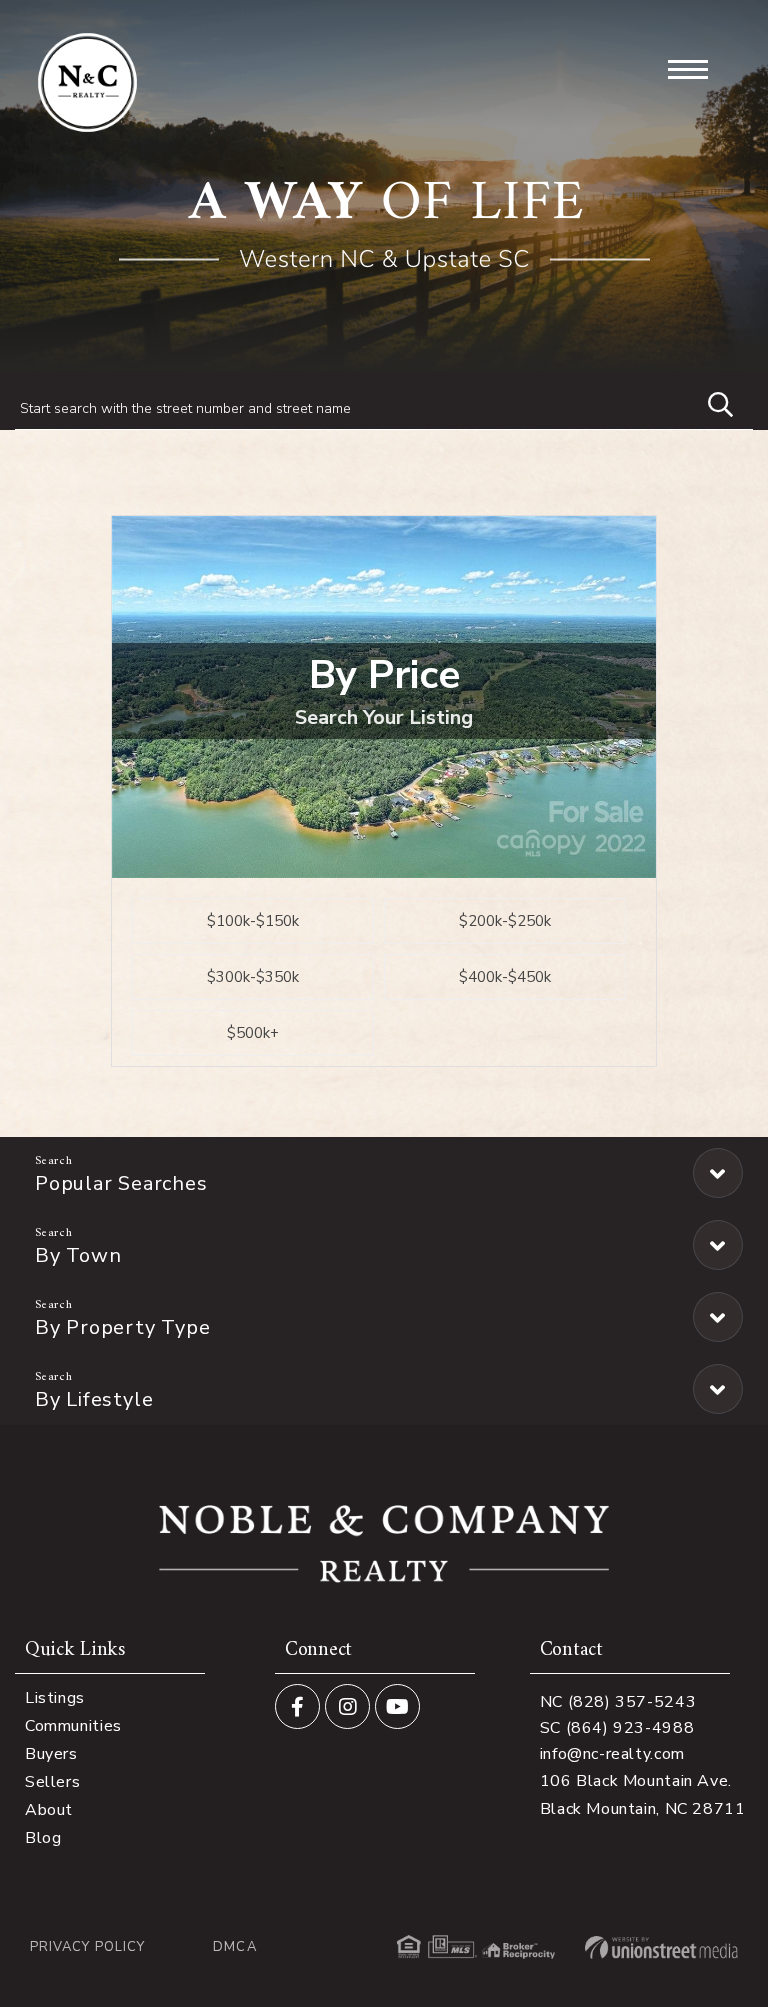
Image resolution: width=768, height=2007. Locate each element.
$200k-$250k (505, 921)
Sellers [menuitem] (52, 1782)
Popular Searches (121, 1183)
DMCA (234, 1947)
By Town (78, 1255)
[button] (711, 402)
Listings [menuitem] (55, 1698)
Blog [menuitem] (43, 1838)
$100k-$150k (253, 921)
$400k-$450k (505, 977)
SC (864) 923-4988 (617, 1728)
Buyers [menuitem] (51, 1754)
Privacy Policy (87, 1947)
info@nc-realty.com (612, 1754)
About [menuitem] (49, 1810)
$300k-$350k (253, 977)
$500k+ (253, 1033)
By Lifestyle (94, 1399)
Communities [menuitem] (73, 1726)
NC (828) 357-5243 (618, 1702)
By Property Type (122, 1327)
